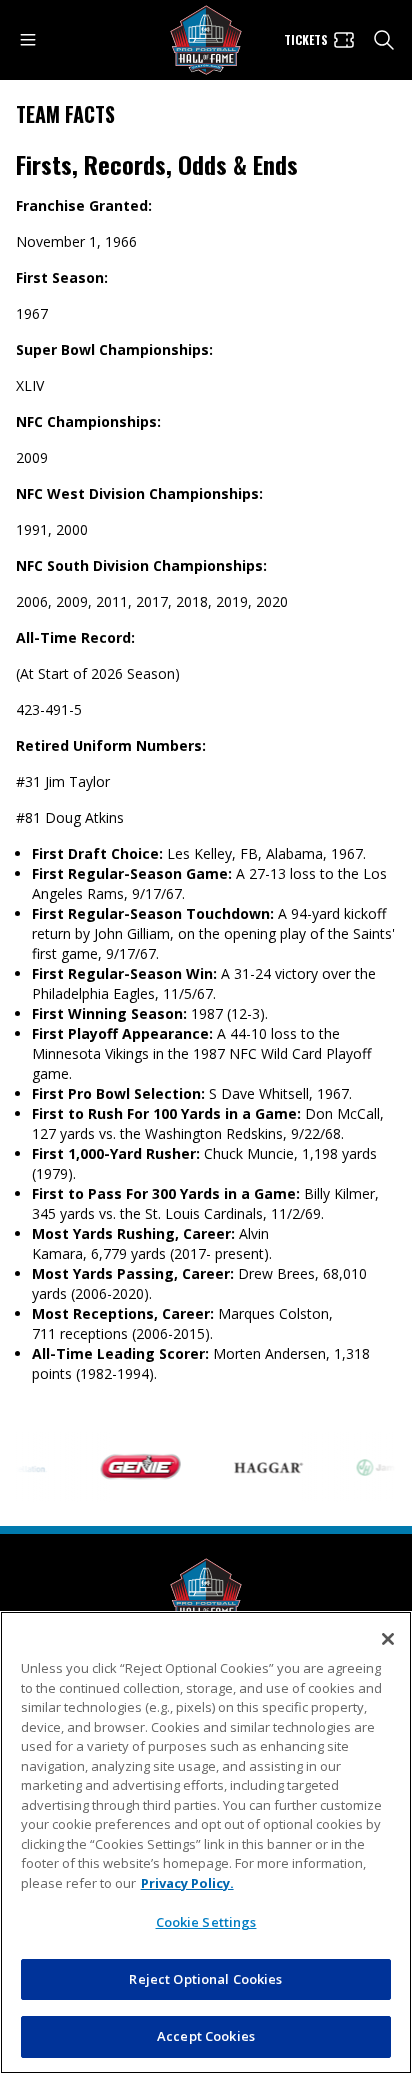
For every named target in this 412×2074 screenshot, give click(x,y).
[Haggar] (262, 1467)
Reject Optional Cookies (205, 1979)
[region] (206, 1842)
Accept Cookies (206, 2036)
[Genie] (134, 1467)
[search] (384, 40)
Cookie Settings (206, 1922)
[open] (28, 40)
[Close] (388, 1639)
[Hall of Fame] (206, 1593)
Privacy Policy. (187, 1883)
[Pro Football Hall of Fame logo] (206, 40)
